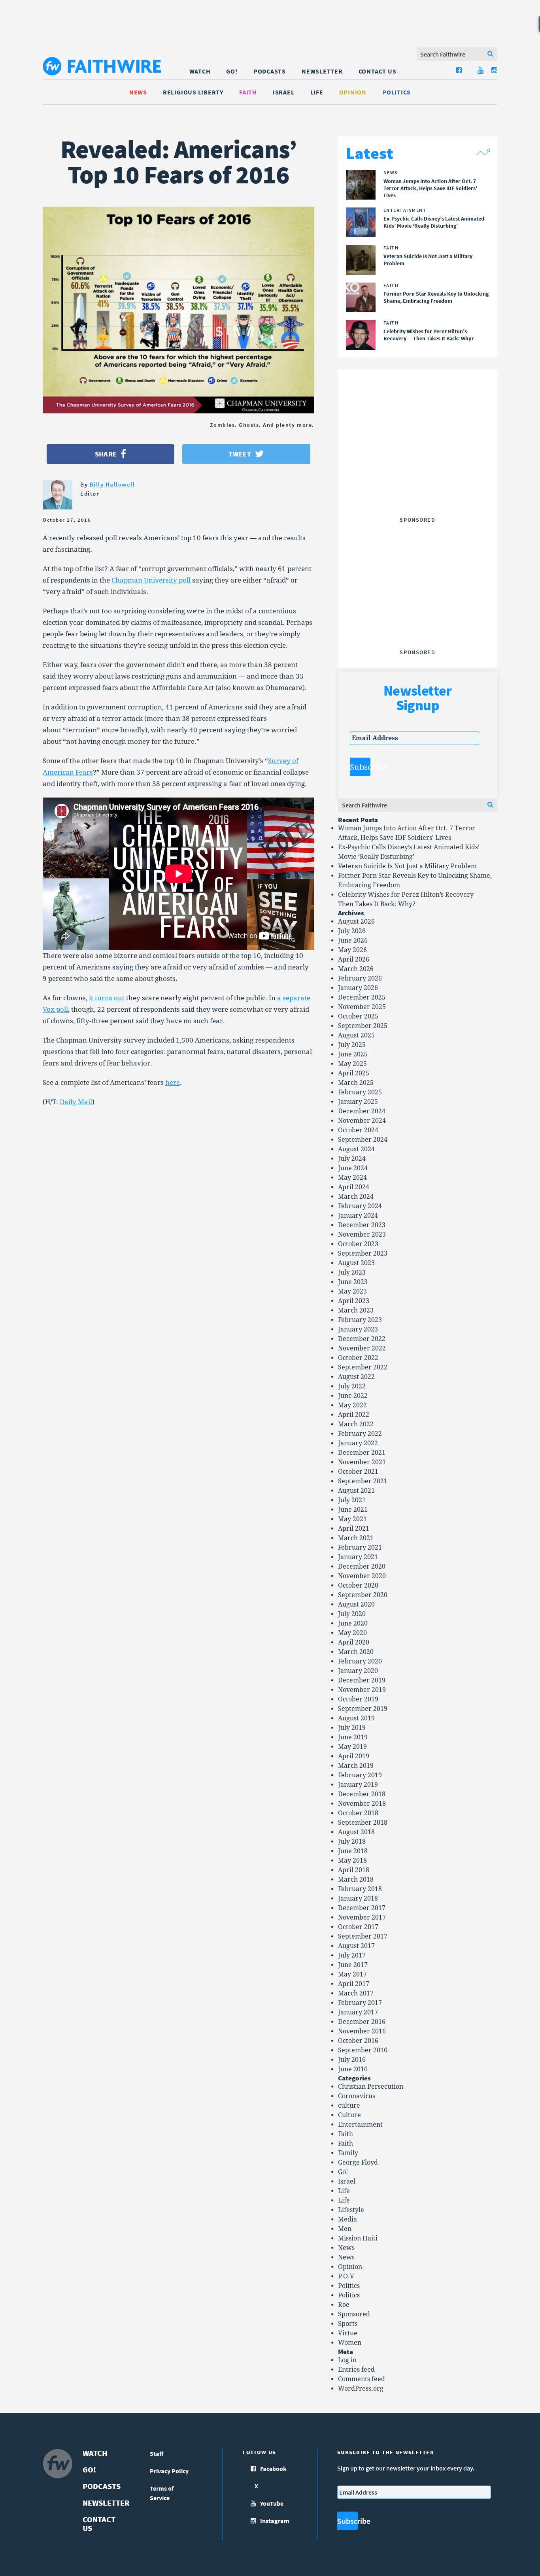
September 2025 (363, 1026)
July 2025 (352, 1045)
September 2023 (363, 1253)
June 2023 (353, 1282)
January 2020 (358, 1671)
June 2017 (353, 1965)
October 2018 (358, 1813)
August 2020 (356, 1604)
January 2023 (358, 1329)
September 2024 (363, 1140)
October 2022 (358, 1358)
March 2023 (356, 1310)
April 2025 (354, 1073)
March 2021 (356, 1538)
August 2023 (356, 1263)
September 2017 (363, 1936)
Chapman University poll (151, 580)
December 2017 (362, 1908)
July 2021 (352, 1500)
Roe (344, 2305)
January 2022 (358, 1443)
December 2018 (362, 1794)
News (138, 92)
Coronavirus (357, 2096)
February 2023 (360, 1320)
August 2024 (356, 1149)
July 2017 (352, 1955)
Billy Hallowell (112, 484)
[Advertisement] (417, 464)
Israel (284, 92)
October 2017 (358, 1927)
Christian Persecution (371, 2087)
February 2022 (360, 1434)
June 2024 (353, 1168)
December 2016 (362, 2022)
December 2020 (362, 1566)
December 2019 (362, 1680)
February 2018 (360, 1889)
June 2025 (353, 1054)
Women (350, 2343)
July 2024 (352, 1159)
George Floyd (358, 2162)
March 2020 (356, 1652)
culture (349, 2105)
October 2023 (358, 1244)
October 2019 (358, 1699)
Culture (349, 2115)
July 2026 (352, 931)
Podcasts (270, 71)
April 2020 (354, 1642)
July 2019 (352, 1728)
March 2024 (356, 1197)
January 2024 (358, 1215)
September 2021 (363, 1481)
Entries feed (356, 2370)
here (173, 1082)
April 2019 (354, 1756)
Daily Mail (76, 1102)
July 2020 (352, 1614)
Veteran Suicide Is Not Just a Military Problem (407, 866)
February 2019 (360, 1775)
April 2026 (354, 959)
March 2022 (356, 1424)
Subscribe (360, 767)
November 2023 (362, 1234)
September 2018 (363, 1823)
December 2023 (362, 1225)
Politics (397, 92)
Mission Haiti (358, 2238)
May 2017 (352, 1974)
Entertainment (360, 2124)
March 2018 (356, 1879)
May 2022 (352, 1405)
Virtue (348, 2333)
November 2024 (362, 1121)
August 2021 (356, 1491)
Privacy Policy (169, 2471)
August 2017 (356, 1946)
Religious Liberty (193, 92)
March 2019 (356, 1766)
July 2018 (352, 1841)
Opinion (353, 92)
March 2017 (356, 1993)
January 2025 (358, 1102)
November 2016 (362, 2031)
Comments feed (362, 2379)
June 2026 (353, 940)
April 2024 (354, 1187)
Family (348, 2153)
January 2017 (358, 2012)
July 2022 (352, 1386)
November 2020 (362, 1576)
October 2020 (358, 1585)
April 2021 (354, 1528)
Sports (348, 2324)
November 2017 (362, 1917)
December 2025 (362, 997)
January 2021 (358, 1557)
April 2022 (354, 1415)
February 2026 (360, 978)
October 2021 (358, 1472)
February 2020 (360, 1661)
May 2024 (352, 1178)
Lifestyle (351, 2210)
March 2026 (356, 969)
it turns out (107, 998)
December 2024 (362, 1111)
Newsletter (322, 71)
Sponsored (354, 2314)
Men (345, 2229)
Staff (157, 2453)
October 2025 (358, 1016)
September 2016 (363, 2050)
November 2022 (362, 1348)
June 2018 (353, 1851)
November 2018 (362, 1804)
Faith (248, 92)
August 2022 (356, 1377)
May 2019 (352, 1747)
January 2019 (358, 1785)
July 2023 (352, 1272)
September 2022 (363, 1367)
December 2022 (362, 1339)
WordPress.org (361, 2388)
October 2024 (358, 1130)
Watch (200, 71)
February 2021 (360, 1547)
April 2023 (354, 1301)
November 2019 (362, 1690)
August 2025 (356, 1035)
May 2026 (352, 950)
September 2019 (363, 1709)
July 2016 (352, 2060)
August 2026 (356, 921)
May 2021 (352, 1519)
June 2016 (353, 2069)
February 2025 (360, 1092)
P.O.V (346, 2276)
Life (317, 92)
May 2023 (352, 1291)
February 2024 (360, 1206)
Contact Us (378, 71)
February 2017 (360, 2003)
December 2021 (362, 1453)
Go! (232, 71)
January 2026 (358, 988)
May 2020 (352, 1633)
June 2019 (353, 1737)
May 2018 (352, 1860)
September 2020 (363, 1595)
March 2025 (356, 1083)
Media (347, 2219)
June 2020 (353, 1623)
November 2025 (362, 1007)
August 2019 (356, 1718)
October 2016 (358, 2041)
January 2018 (358, 1898)
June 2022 (353, 1396)
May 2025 (352, 1064)
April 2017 (354, 1984)
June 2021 (353, 1510)
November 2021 (362, 1462)
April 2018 (354, 1870)
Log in (347, 2360)
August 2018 (356, 1832)
